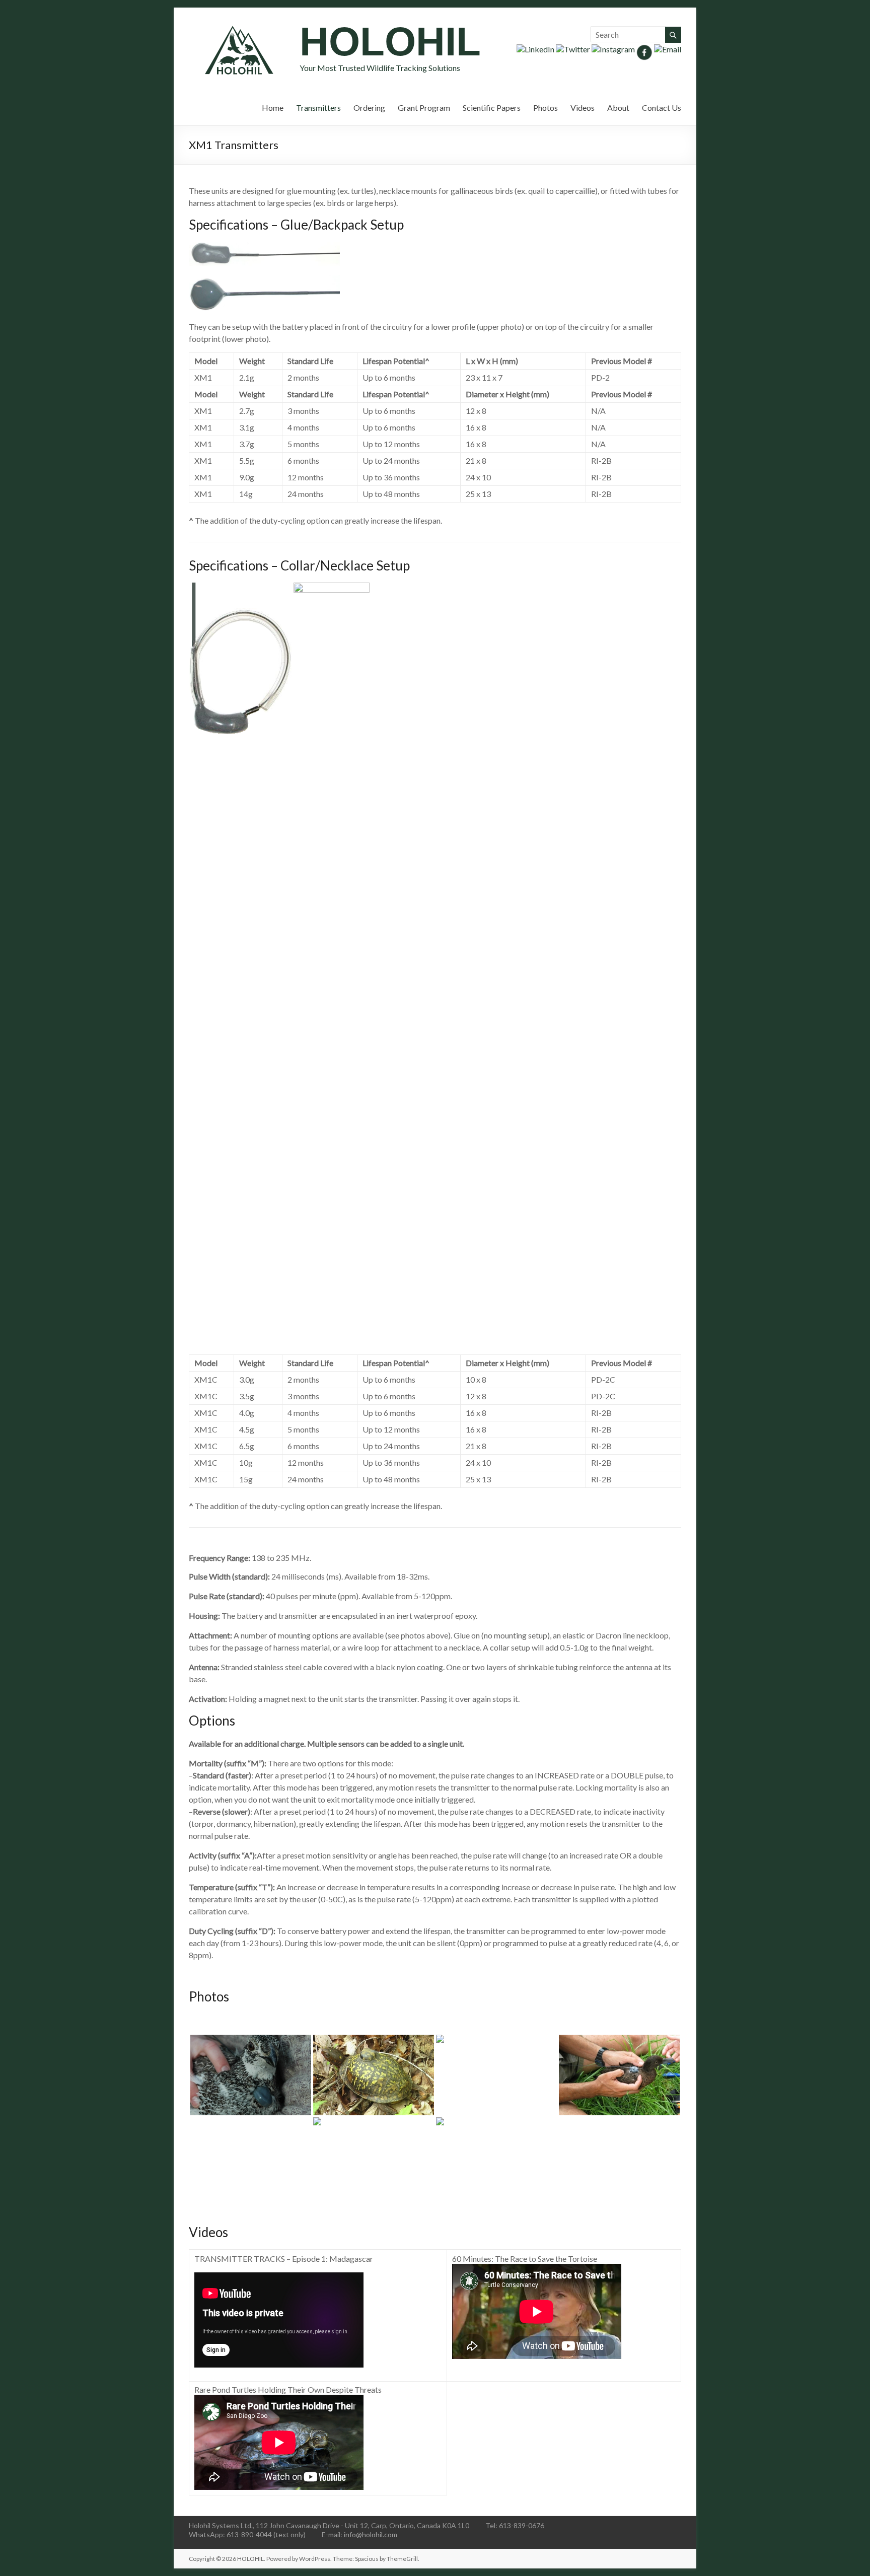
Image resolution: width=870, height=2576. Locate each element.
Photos (546, 108)
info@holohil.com (371, 2534)
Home (273, 108)
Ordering (369, 108)
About (618, 108)
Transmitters (318, 108)
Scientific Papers (492, 108)
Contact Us (662, 108)
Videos (583, 108)
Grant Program (424, 108)
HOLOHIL (390, 42)
